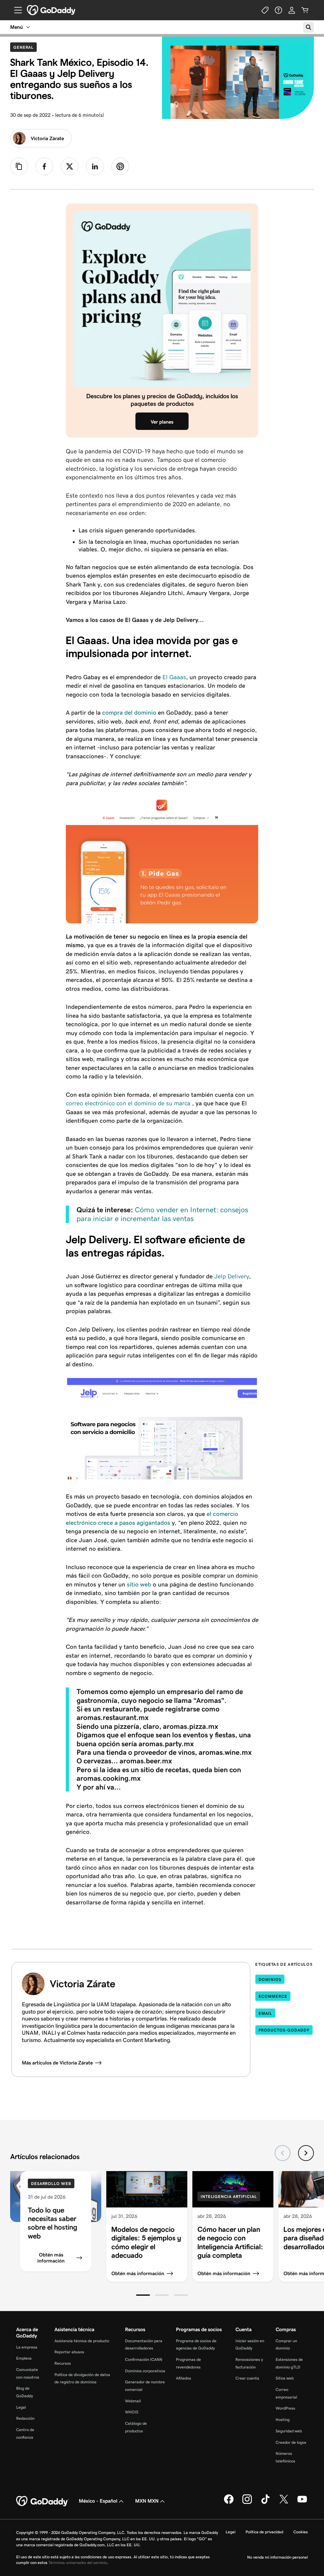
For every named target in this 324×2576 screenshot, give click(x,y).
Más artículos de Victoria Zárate (57, 2063)
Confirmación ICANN (144, 2359)
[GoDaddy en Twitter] (284, 2503)
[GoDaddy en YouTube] (302, 2503)
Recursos (63, 2363)
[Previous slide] (283, 2153)
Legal (21, 2407)
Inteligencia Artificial (229, 2197)
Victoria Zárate (47, 138)
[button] (143, 2295)
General (25, 47)
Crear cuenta (247, 2378)
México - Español (98, 2501)
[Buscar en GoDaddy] (308, 27)
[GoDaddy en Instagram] (247, 2503)
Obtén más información (51, 2258)
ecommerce (273, 1996)
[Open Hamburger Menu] (16, 10)
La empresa (27, 2347)
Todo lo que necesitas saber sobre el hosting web (53, 2223)
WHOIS (132, 2412)
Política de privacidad (264, 2532)
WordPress (285, 2408)
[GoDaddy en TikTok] (265, 2503)
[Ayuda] (278, 10)
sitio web (140, 1584)
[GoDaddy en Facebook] (229, 2503)
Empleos (24, 2358)
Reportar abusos (69, 2352)
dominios (270, 1980)
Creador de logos (291, 2442)
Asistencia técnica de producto (82, 2341)
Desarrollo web (51, 2184)
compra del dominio (129, 713)
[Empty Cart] (305, 10)
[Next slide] (306, 2153)
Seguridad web (289, 2431)
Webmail (133, 2401)
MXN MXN (147, 2501)
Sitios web (285, 2378)
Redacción (25, 2418)
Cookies (301, 2532)
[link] (44, 166)
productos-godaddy (284, 2030)
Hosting (283, 2420)
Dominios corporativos (145, 2371)
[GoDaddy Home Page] (42, 2501)
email (265, 2013)
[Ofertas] (265, 10)
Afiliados (184, 2378)
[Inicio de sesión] (292, 10)
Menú (16, 27)
